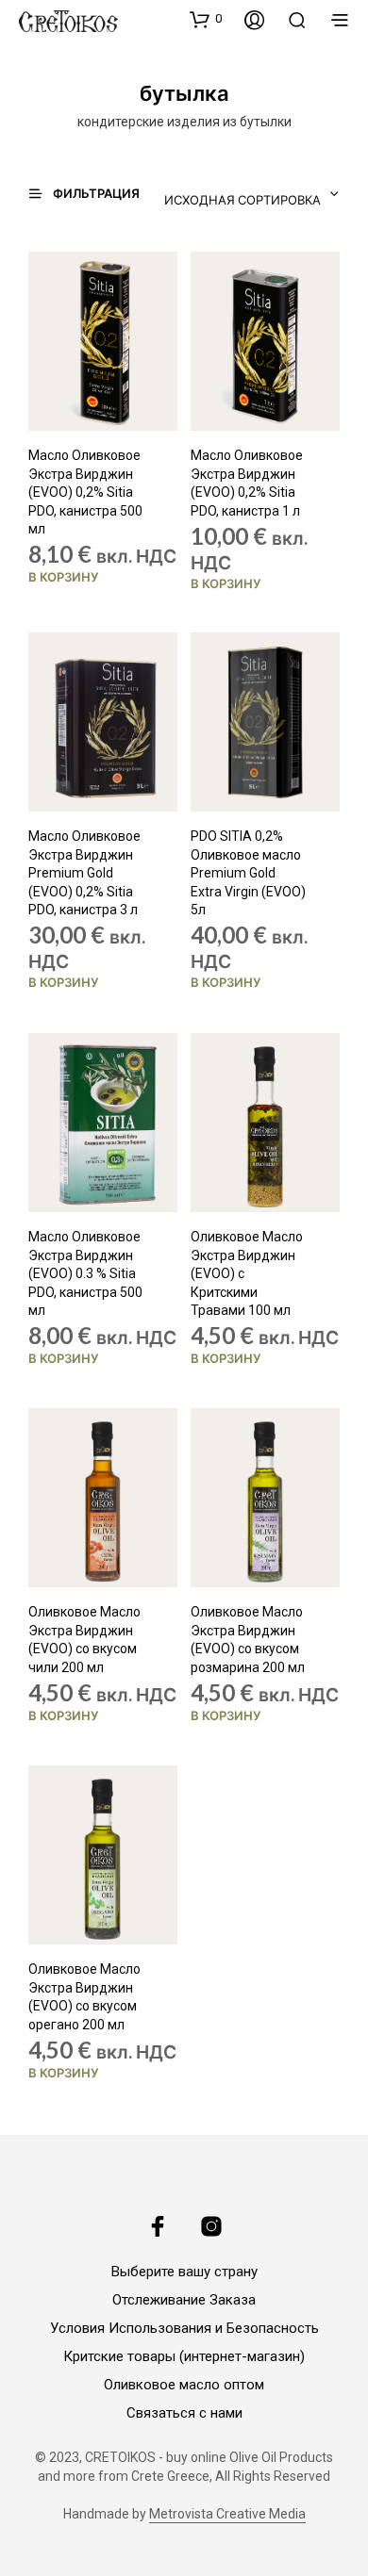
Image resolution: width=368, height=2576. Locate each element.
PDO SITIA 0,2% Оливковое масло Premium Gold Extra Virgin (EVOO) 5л (248, 873)
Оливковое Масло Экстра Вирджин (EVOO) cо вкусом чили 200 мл (84, 1640)
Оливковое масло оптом (184, 2385)
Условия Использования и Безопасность (184, 2328)
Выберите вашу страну (184, 2272)
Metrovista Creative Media (227, 2514)
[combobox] (247, 194)
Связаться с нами (184, 2413)
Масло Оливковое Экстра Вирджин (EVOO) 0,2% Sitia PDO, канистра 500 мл (85, 492)
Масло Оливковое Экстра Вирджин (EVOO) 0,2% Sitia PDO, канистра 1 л (247, 483)
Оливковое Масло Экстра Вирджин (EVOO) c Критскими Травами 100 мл (247, 1273)
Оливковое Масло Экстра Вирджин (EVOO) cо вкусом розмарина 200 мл (248, 1640)
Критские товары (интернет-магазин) (184, 2356)
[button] (206, 19)
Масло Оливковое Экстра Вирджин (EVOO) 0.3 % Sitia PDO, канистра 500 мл (85, 1273)
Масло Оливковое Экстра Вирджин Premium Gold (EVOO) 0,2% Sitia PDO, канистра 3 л (84, 873)
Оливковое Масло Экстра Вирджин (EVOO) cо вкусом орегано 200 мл (84, 1997)
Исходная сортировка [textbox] (243, 200)
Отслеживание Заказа (184, 2300)
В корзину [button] (64, 577)
